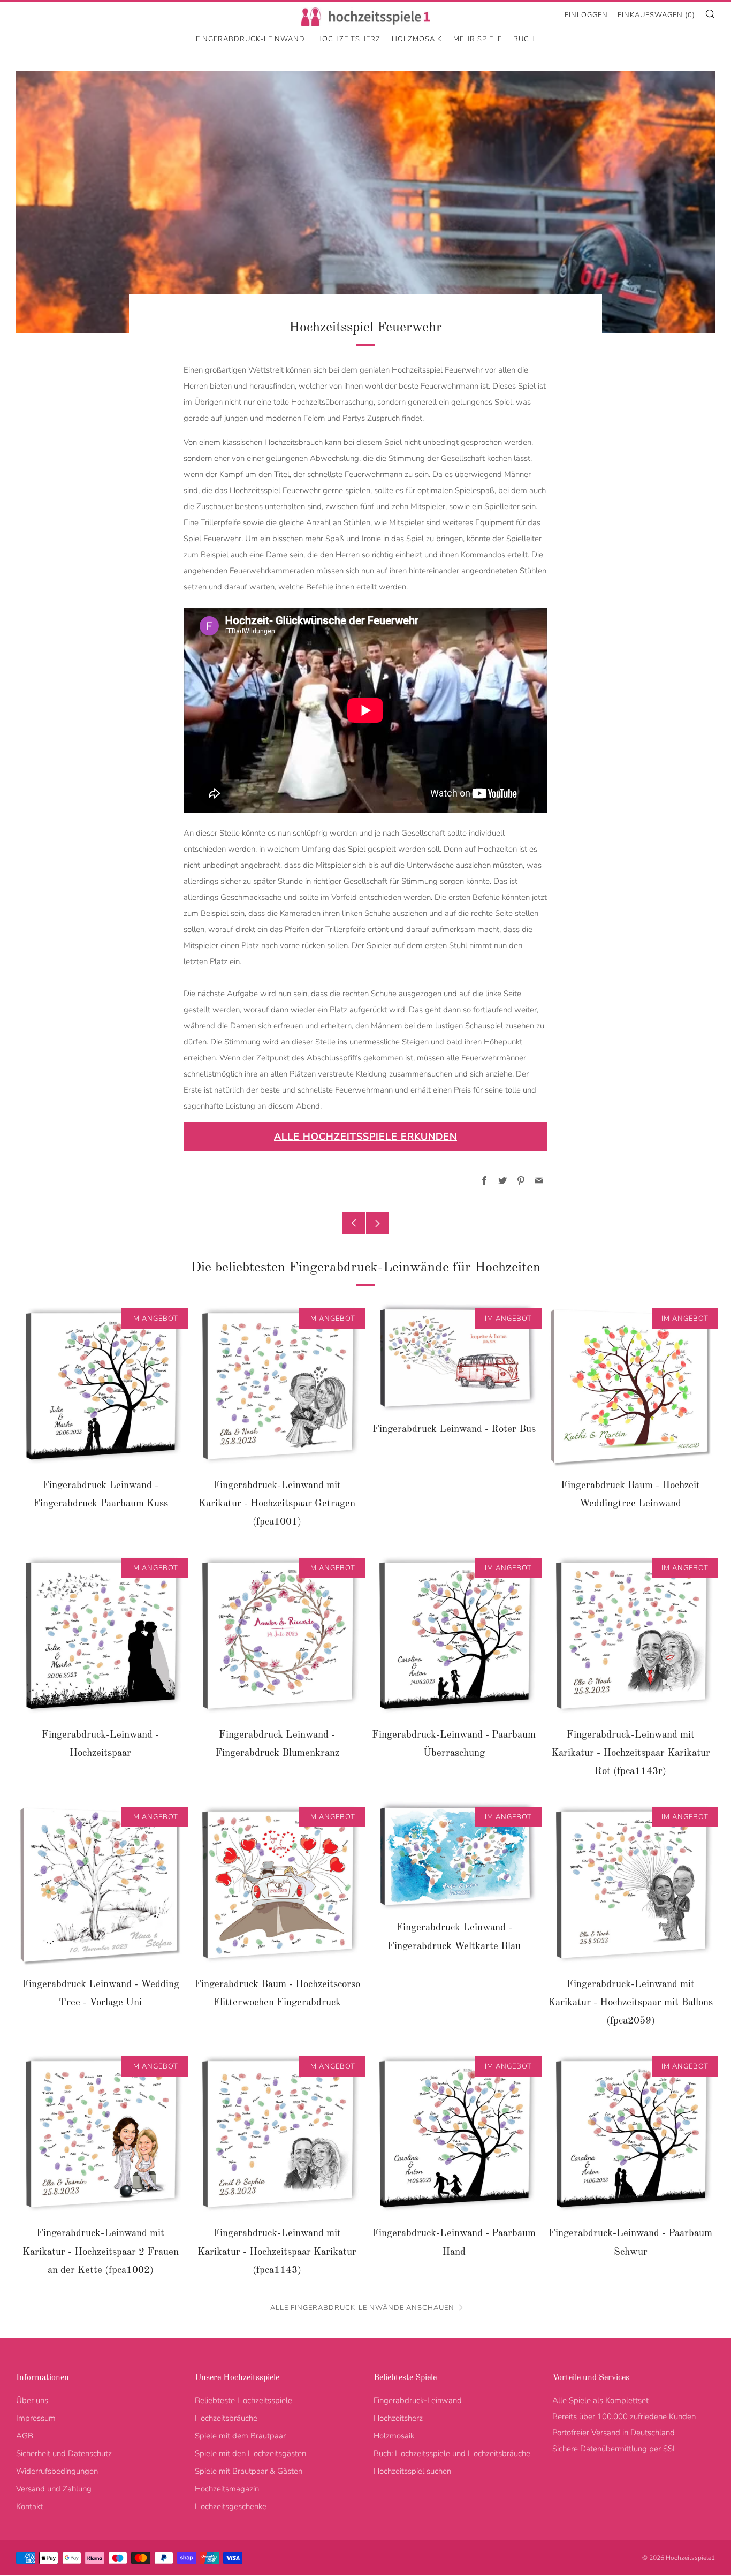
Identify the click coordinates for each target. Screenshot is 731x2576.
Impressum (36, 2418)
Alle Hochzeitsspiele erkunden (365, 1137)
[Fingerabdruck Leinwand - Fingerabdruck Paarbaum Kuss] (100, 1386)
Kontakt (29, 2506)
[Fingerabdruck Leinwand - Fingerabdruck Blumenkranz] (277, 1636)
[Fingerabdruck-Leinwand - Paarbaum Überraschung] (454, 1636)
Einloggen (586, 15)
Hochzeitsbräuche (226, 2418)
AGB (25, 2436)
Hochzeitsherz (348, 39)
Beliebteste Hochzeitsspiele (243, 2400)
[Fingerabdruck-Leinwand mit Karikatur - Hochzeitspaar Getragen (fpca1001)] (277, 1386)
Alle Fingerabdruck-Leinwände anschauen (362, 2308)
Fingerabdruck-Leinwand (250, 39)
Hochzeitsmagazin (227, 2489)
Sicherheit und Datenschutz (64, 2453)
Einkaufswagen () (656, 15)
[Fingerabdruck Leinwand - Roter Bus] (454, 1358)
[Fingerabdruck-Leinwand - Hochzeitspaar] (100, 1636)
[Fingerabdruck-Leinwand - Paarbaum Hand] (454, 2134)
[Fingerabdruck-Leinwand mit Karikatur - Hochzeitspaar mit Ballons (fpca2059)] (631, 1885)
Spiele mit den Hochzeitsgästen (250, 2453)
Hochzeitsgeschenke (231, 2506)
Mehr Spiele (478, 39)
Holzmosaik (417, 39)
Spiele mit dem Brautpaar (240, 2436)
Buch (524, 39)
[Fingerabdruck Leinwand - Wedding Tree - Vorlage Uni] (100, 1885)
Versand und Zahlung (54, 2489)
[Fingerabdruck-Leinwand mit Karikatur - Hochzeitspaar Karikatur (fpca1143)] (277, 2134)
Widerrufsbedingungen (57, 2471)
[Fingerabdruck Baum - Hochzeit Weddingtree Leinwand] (631, 1386)
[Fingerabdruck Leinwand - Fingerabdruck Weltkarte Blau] (454, 1857)
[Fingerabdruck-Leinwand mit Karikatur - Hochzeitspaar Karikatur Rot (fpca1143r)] (631, 1636)
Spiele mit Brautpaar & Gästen (249, 2471)
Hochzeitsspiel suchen (412, 2471)
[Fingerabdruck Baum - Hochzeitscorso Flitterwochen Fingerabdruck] (277, 1885)
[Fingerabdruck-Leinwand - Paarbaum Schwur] (631, 2134)
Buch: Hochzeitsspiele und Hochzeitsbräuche (452, 2453)
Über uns (32, 2400)
